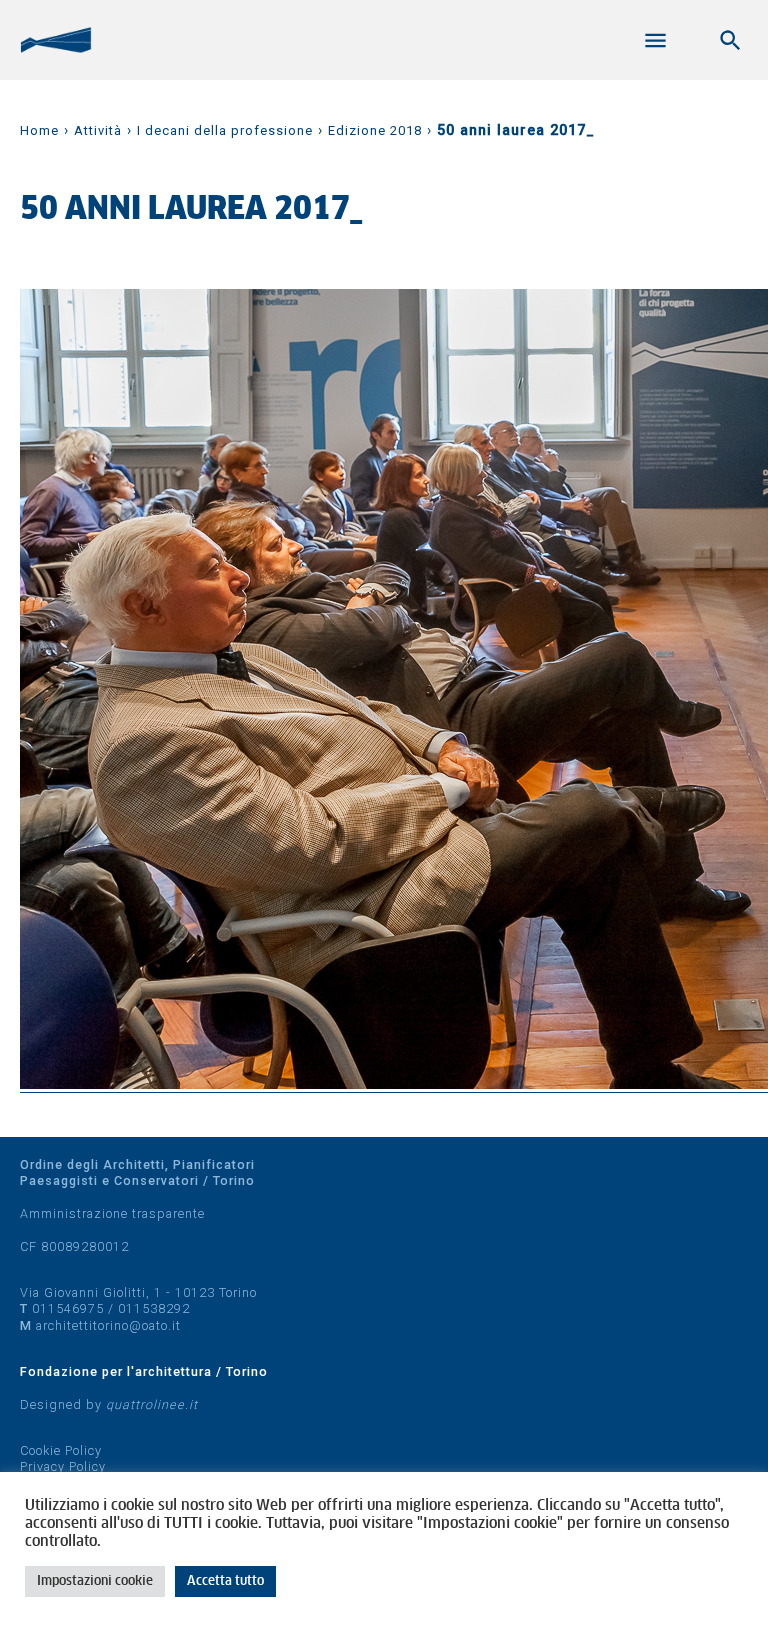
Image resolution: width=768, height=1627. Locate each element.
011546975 (68, 1308)
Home (39, 130)
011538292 (154, 1308)
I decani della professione (225, 130)
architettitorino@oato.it (108, 1325)
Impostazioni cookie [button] (95, 1581)
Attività (98, 130)
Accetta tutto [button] (225, 1581)
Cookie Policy (61, 1450)
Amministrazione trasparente (112, 1213)
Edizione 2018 (375, 130)
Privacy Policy (63, 1466)
